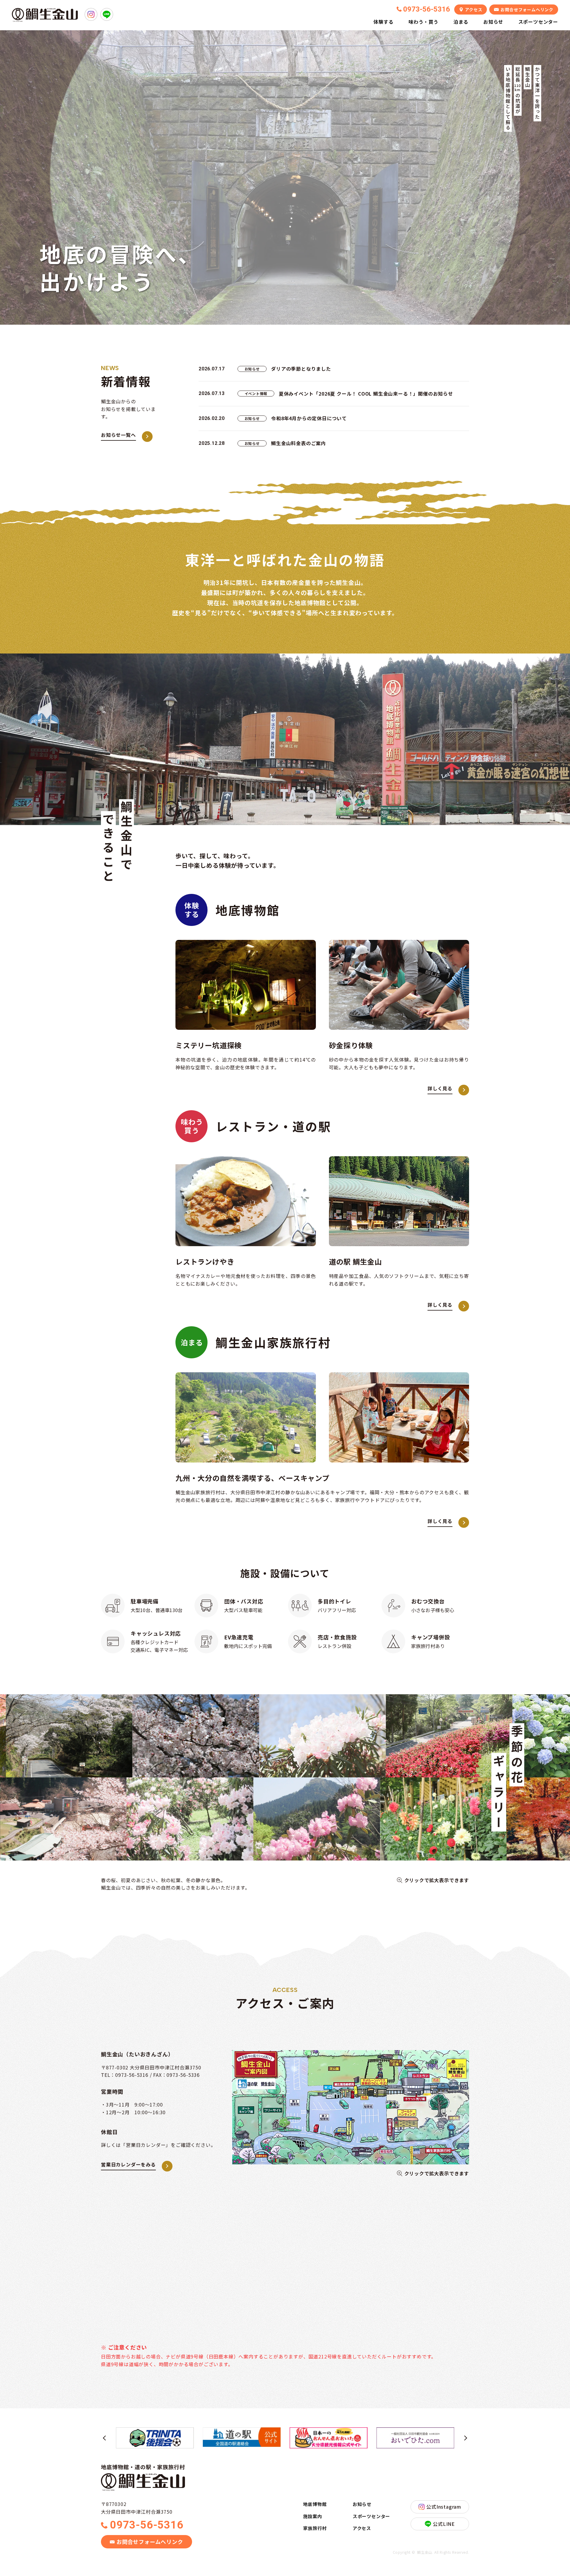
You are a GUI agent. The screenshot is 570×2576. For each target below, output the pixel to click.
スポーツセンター (538, 22)
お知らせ (493, 22)
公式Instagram (444, 2507)
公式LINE (444, 2524)
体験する (383, 22)
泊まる (461, 22)
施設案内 (312, 2516)
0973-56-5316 (427, 9)
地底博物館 (315, 2504)
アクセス (474, 9)
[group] (155, 2438)
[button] (105, 2438)
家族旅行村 (315, 2528)
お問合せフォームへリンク (527, 9)
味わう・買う (423, 22)
